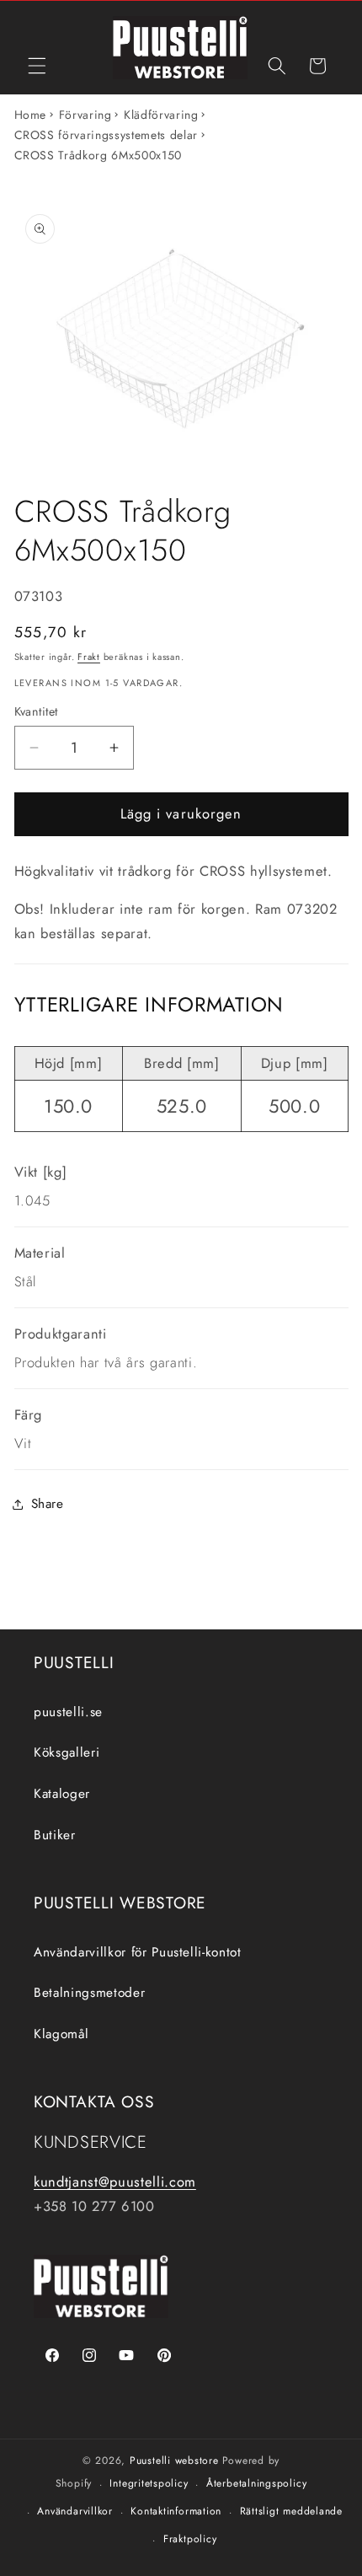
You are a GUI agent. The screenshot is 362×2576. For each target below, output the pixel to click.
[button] (37, 66)
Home (31, 115)
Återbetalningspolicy (256, 2483)
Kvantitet (36, 711)
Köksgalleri (67, 1752)
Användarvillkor (75, 2511)
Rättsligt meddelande (291, 2511)
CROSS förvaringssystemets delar (106, 135)
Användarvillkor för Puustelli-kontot (138, 1952)
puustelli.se (68, 1712)
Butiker (55, 1835)
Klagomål (61, 2034)
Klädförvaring (161, 115)
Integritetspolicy (149, 2483)
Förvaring (85, 115)
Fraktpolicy (190, 2539)
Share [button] (48, 1504)
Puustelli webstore (174, 2461)
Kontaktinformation (176, 2511)
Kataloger (62, 1794)
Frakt (89, 657)
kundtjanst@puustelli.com (115, 2182)
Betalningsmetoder (89, 1993)
